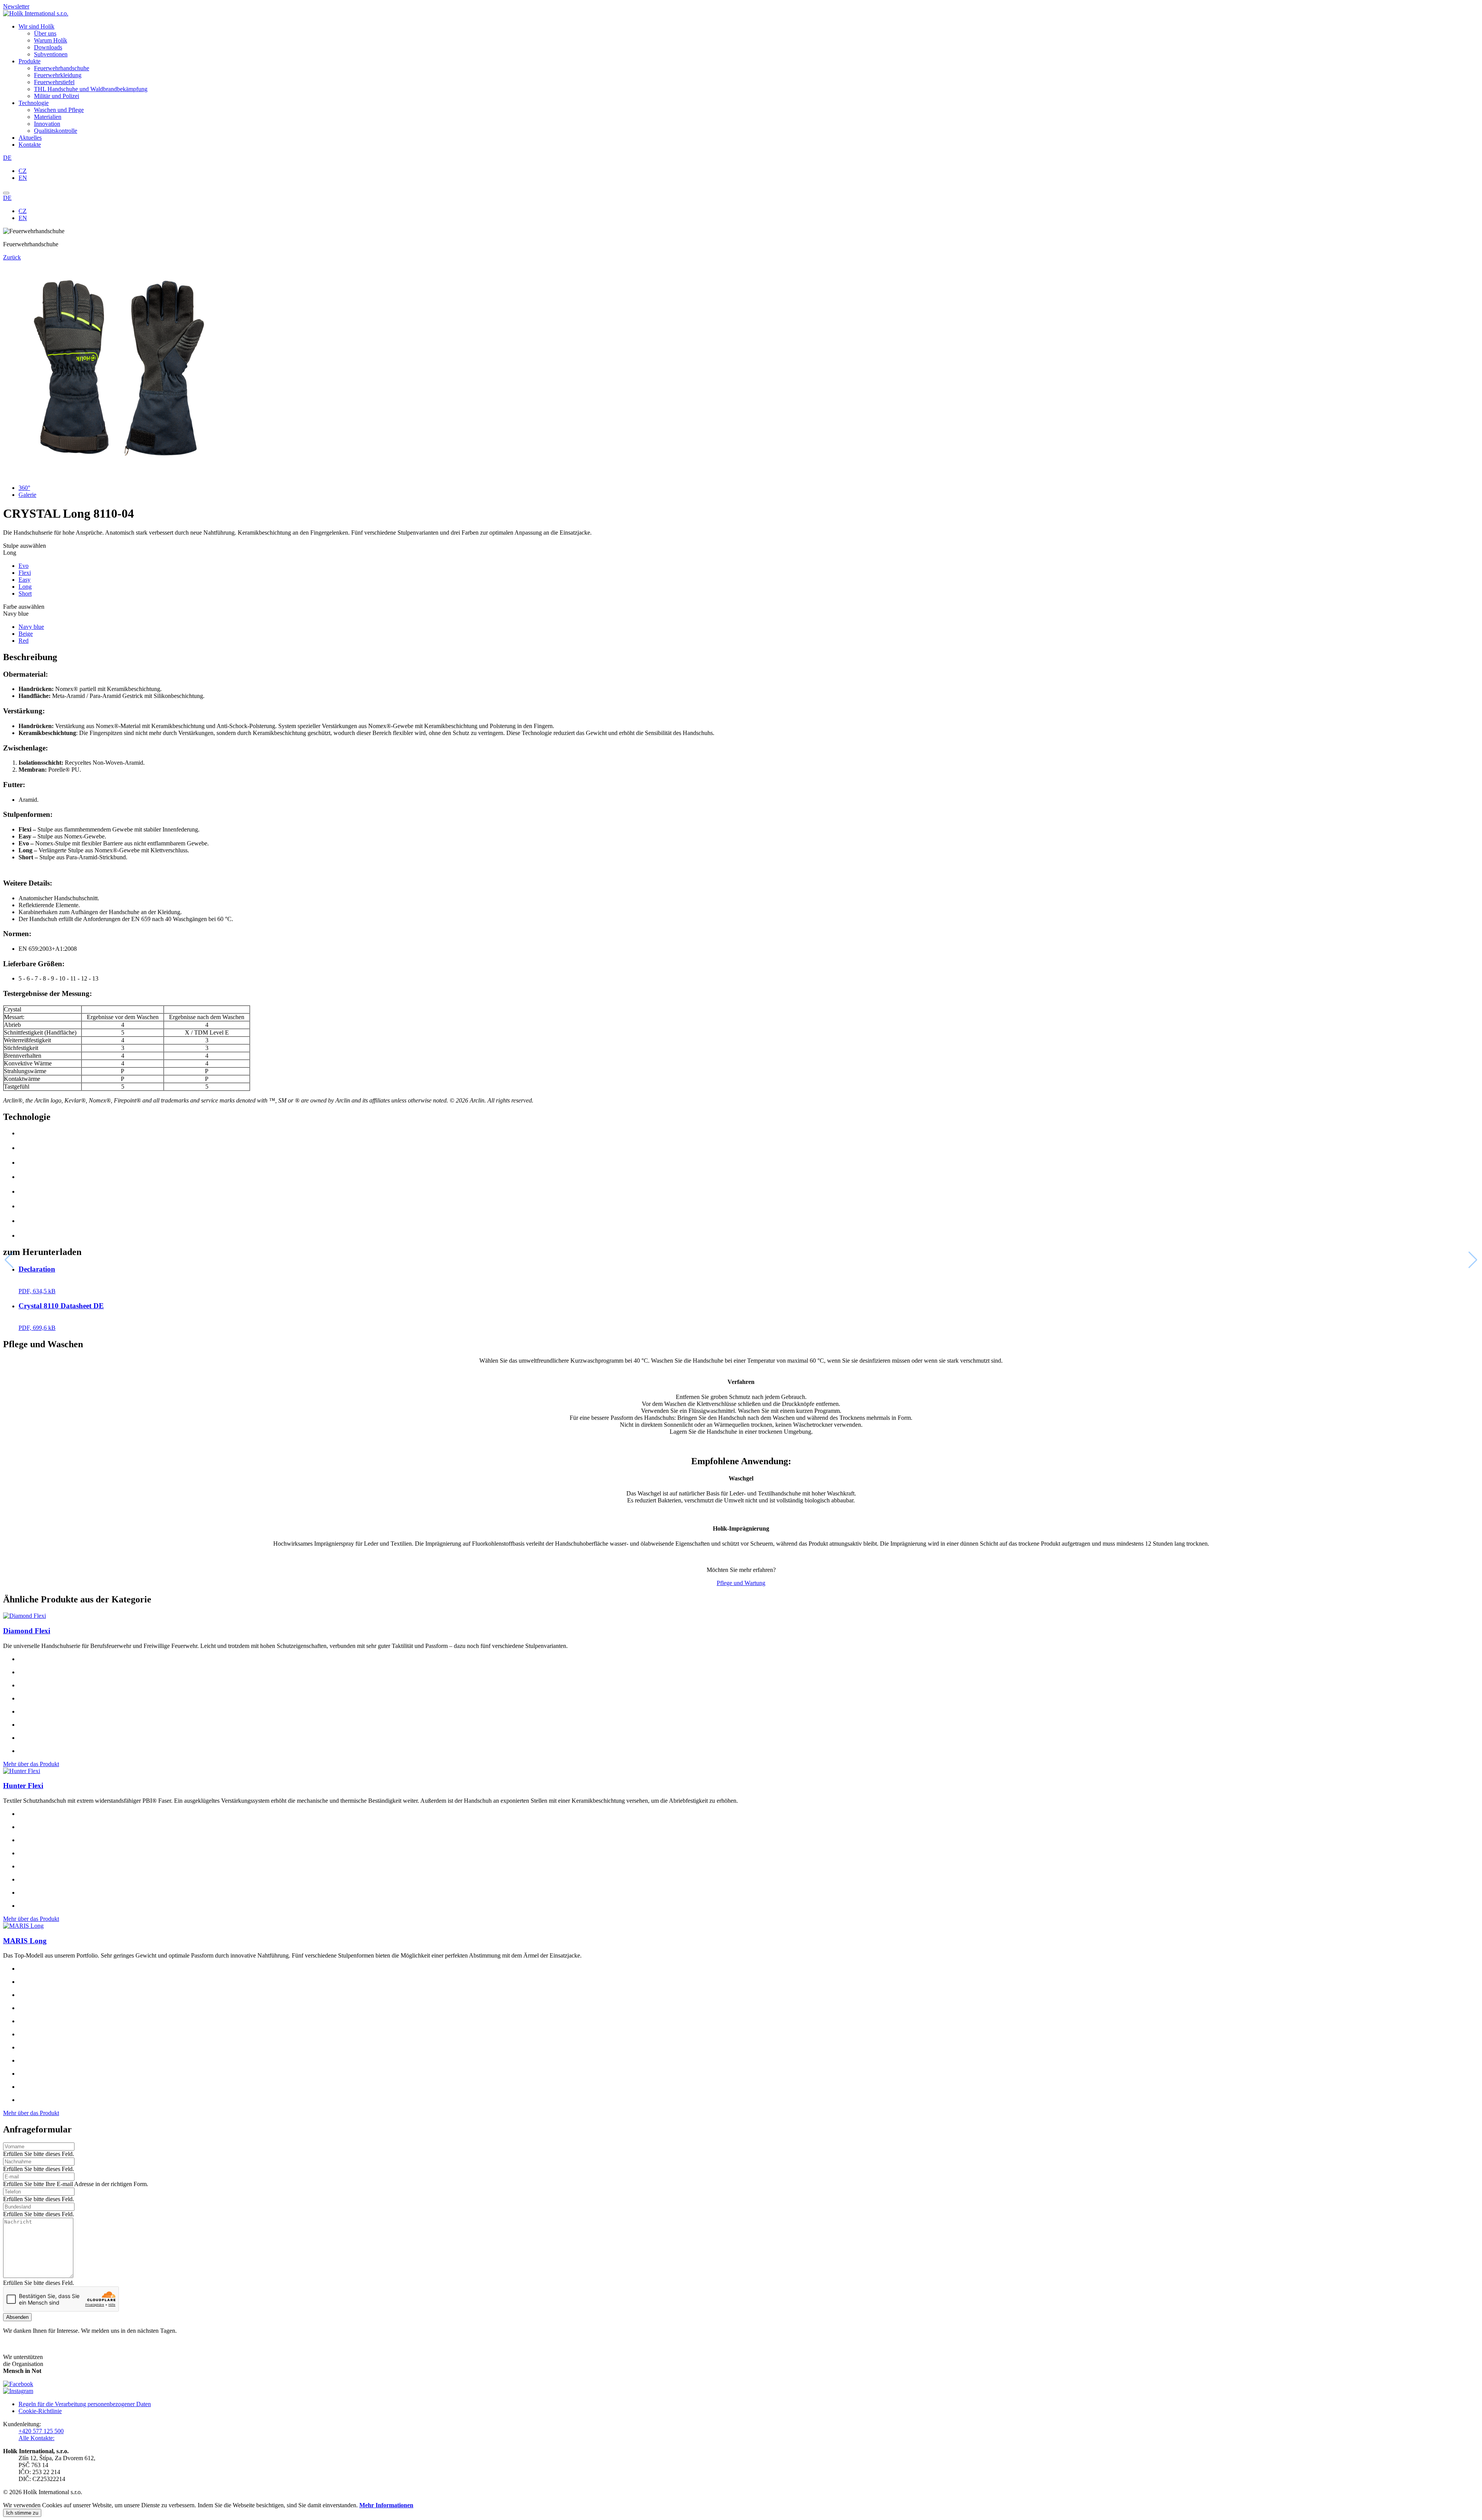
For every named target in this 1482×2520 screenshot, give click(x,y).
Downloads (48, 47)
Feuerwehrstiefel (54, 82)
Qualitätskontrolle (56, 131)
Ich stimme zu (22, 2513)
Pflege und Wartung (741, 1583)
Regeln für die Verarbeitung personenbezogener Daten (85, 2404)
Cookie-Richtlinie (40, 2411)
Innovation (47, 124)
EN (23, 178)
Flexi (25, 573)
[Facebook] (18, 2384)
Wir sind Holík (36, 26)
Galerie (27, 495)
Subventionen (51, 54)
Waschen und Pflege (59, 110)
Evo (24, 566)
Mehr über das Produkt (31, 1764)
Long (25, 587)
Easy (25, 580)
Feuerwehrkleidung (58, 75)
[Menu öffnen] (6, 193)
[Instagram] (18, 2391)
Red (24, 641)
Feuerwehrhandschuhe (62, 68)
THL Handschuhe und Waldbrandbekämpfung (91, 89)
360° (24, 488)
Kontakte (30, 145)
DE (7, 158)
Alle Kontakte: (36, 2438)
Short (25, 594)
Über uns (45, 33)
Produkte (30, 61)
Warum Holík (51, 40)
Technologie (34, 103)
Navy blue (31, 627)
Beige (26, 634)
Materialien (48, 117)
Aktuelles (30, 138)
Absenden (17, 2317)
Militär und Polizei (57, 96)
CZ (23, 171)
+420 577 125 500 (41, 2431)
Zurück (12, 257)
